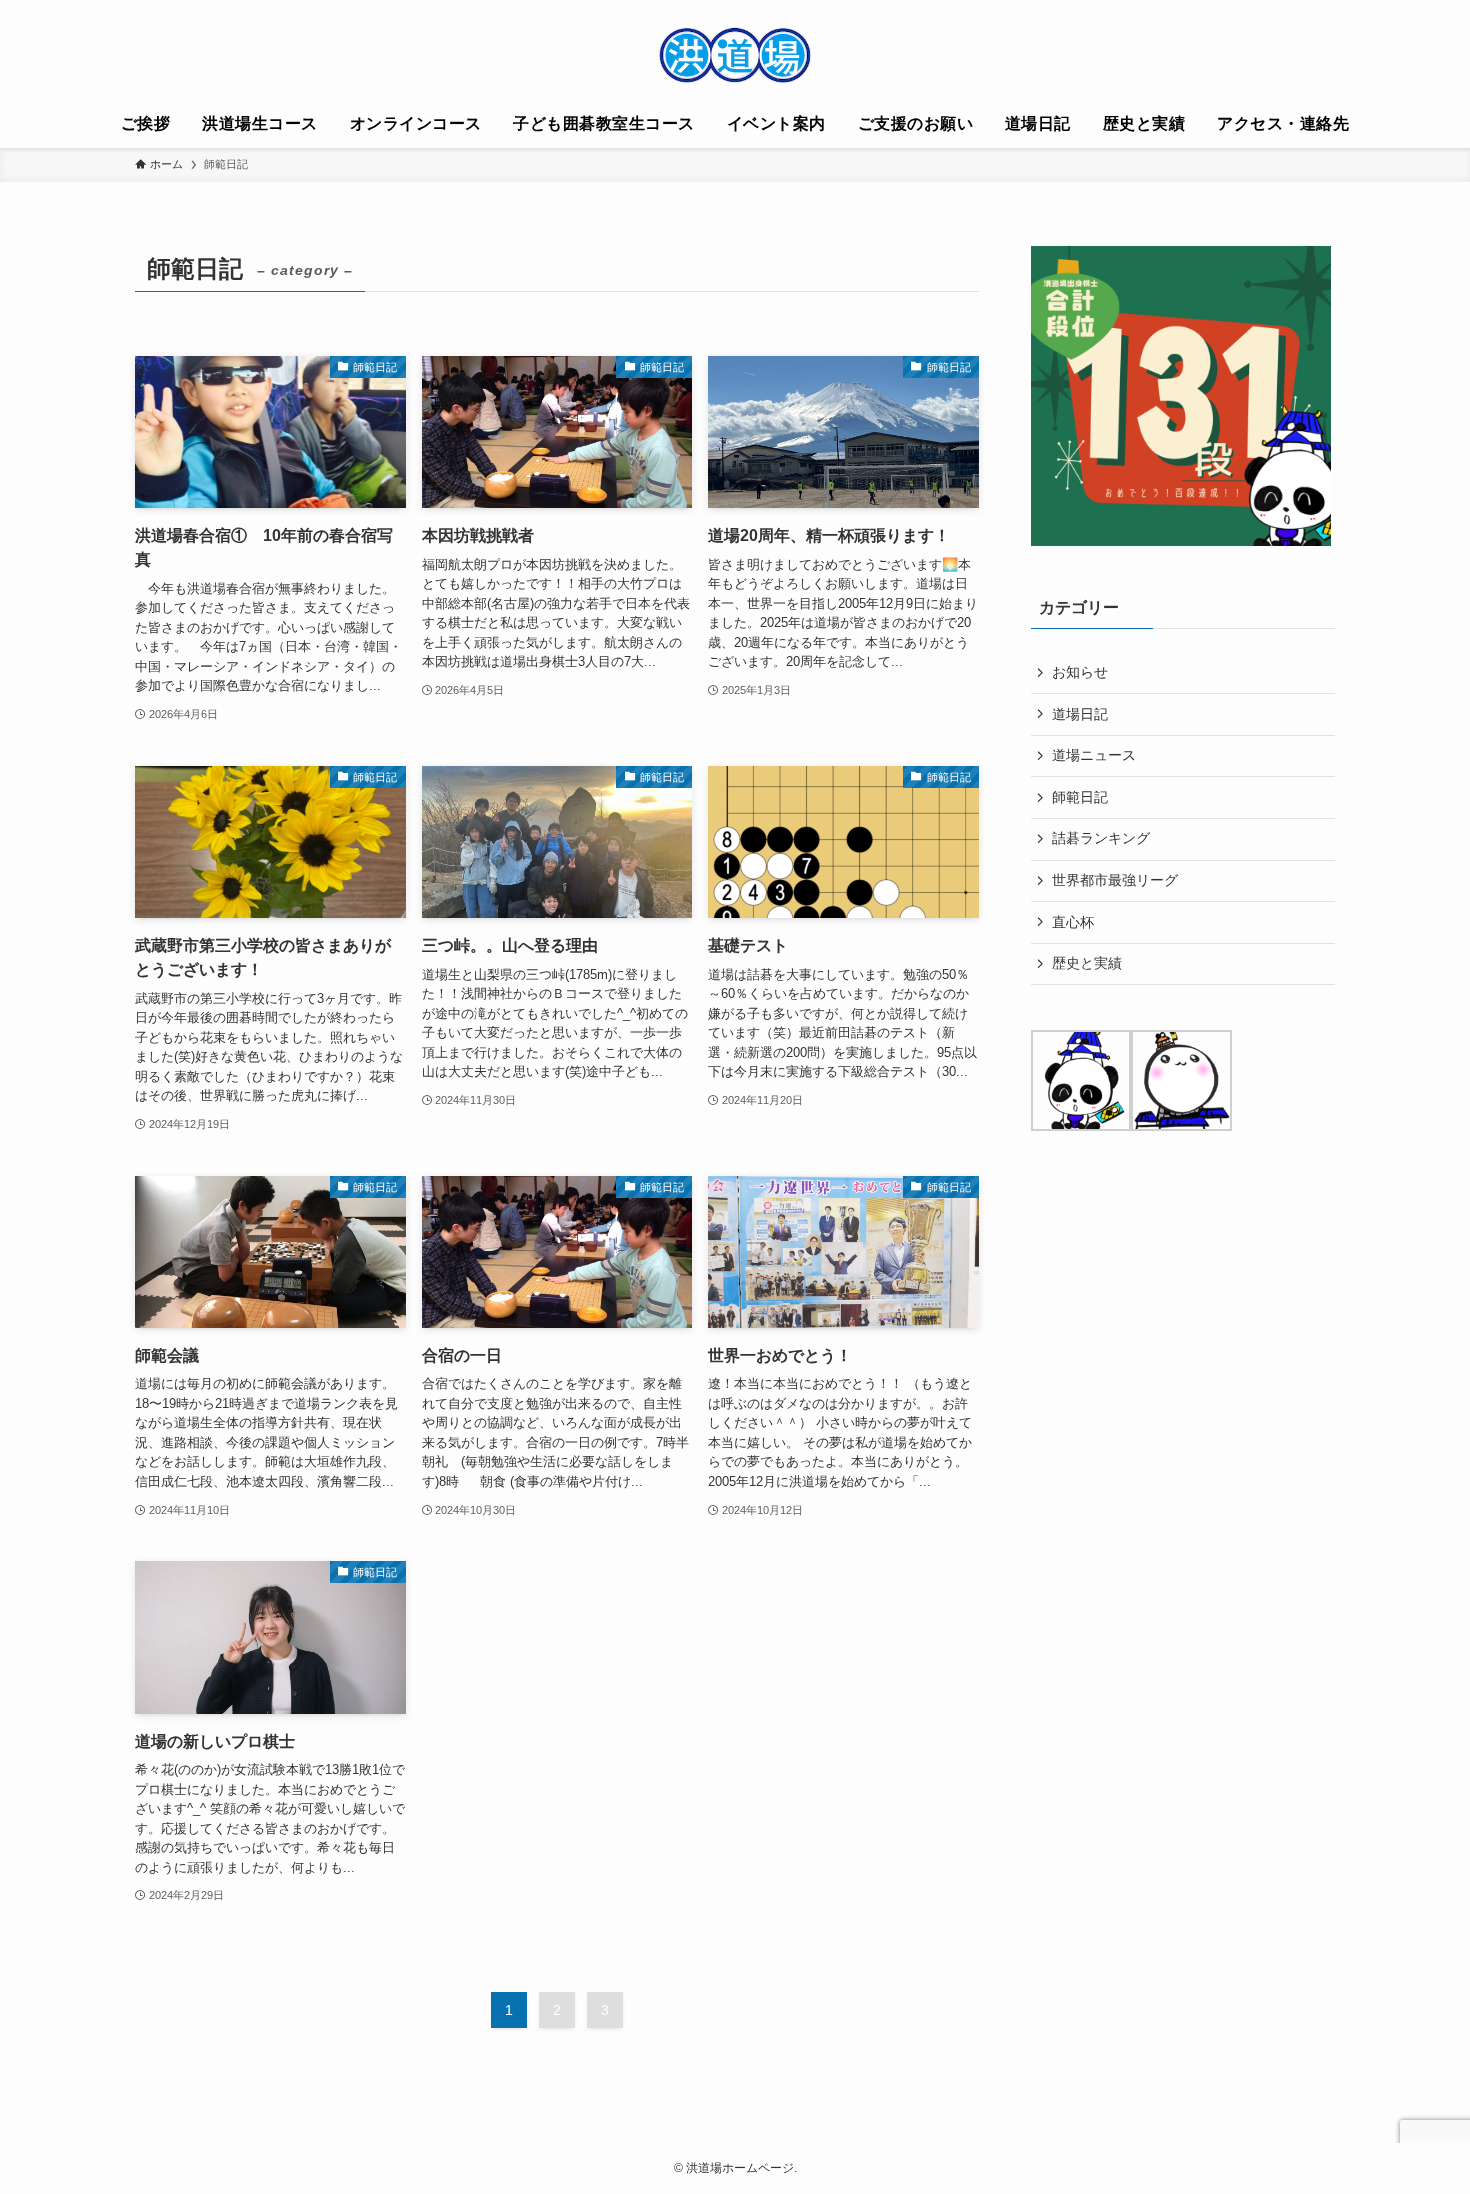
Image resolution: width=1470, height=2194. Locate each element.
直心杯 (1073, 922)
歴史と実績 (1087, 963)
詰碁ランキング (1101, 838)
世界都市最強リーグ (1115, 880)
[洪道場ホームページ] (735, 54)
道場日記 (1080, 714)
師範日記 (1080, 797)
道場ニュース (1094, 755)
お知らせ (1080, 672)
